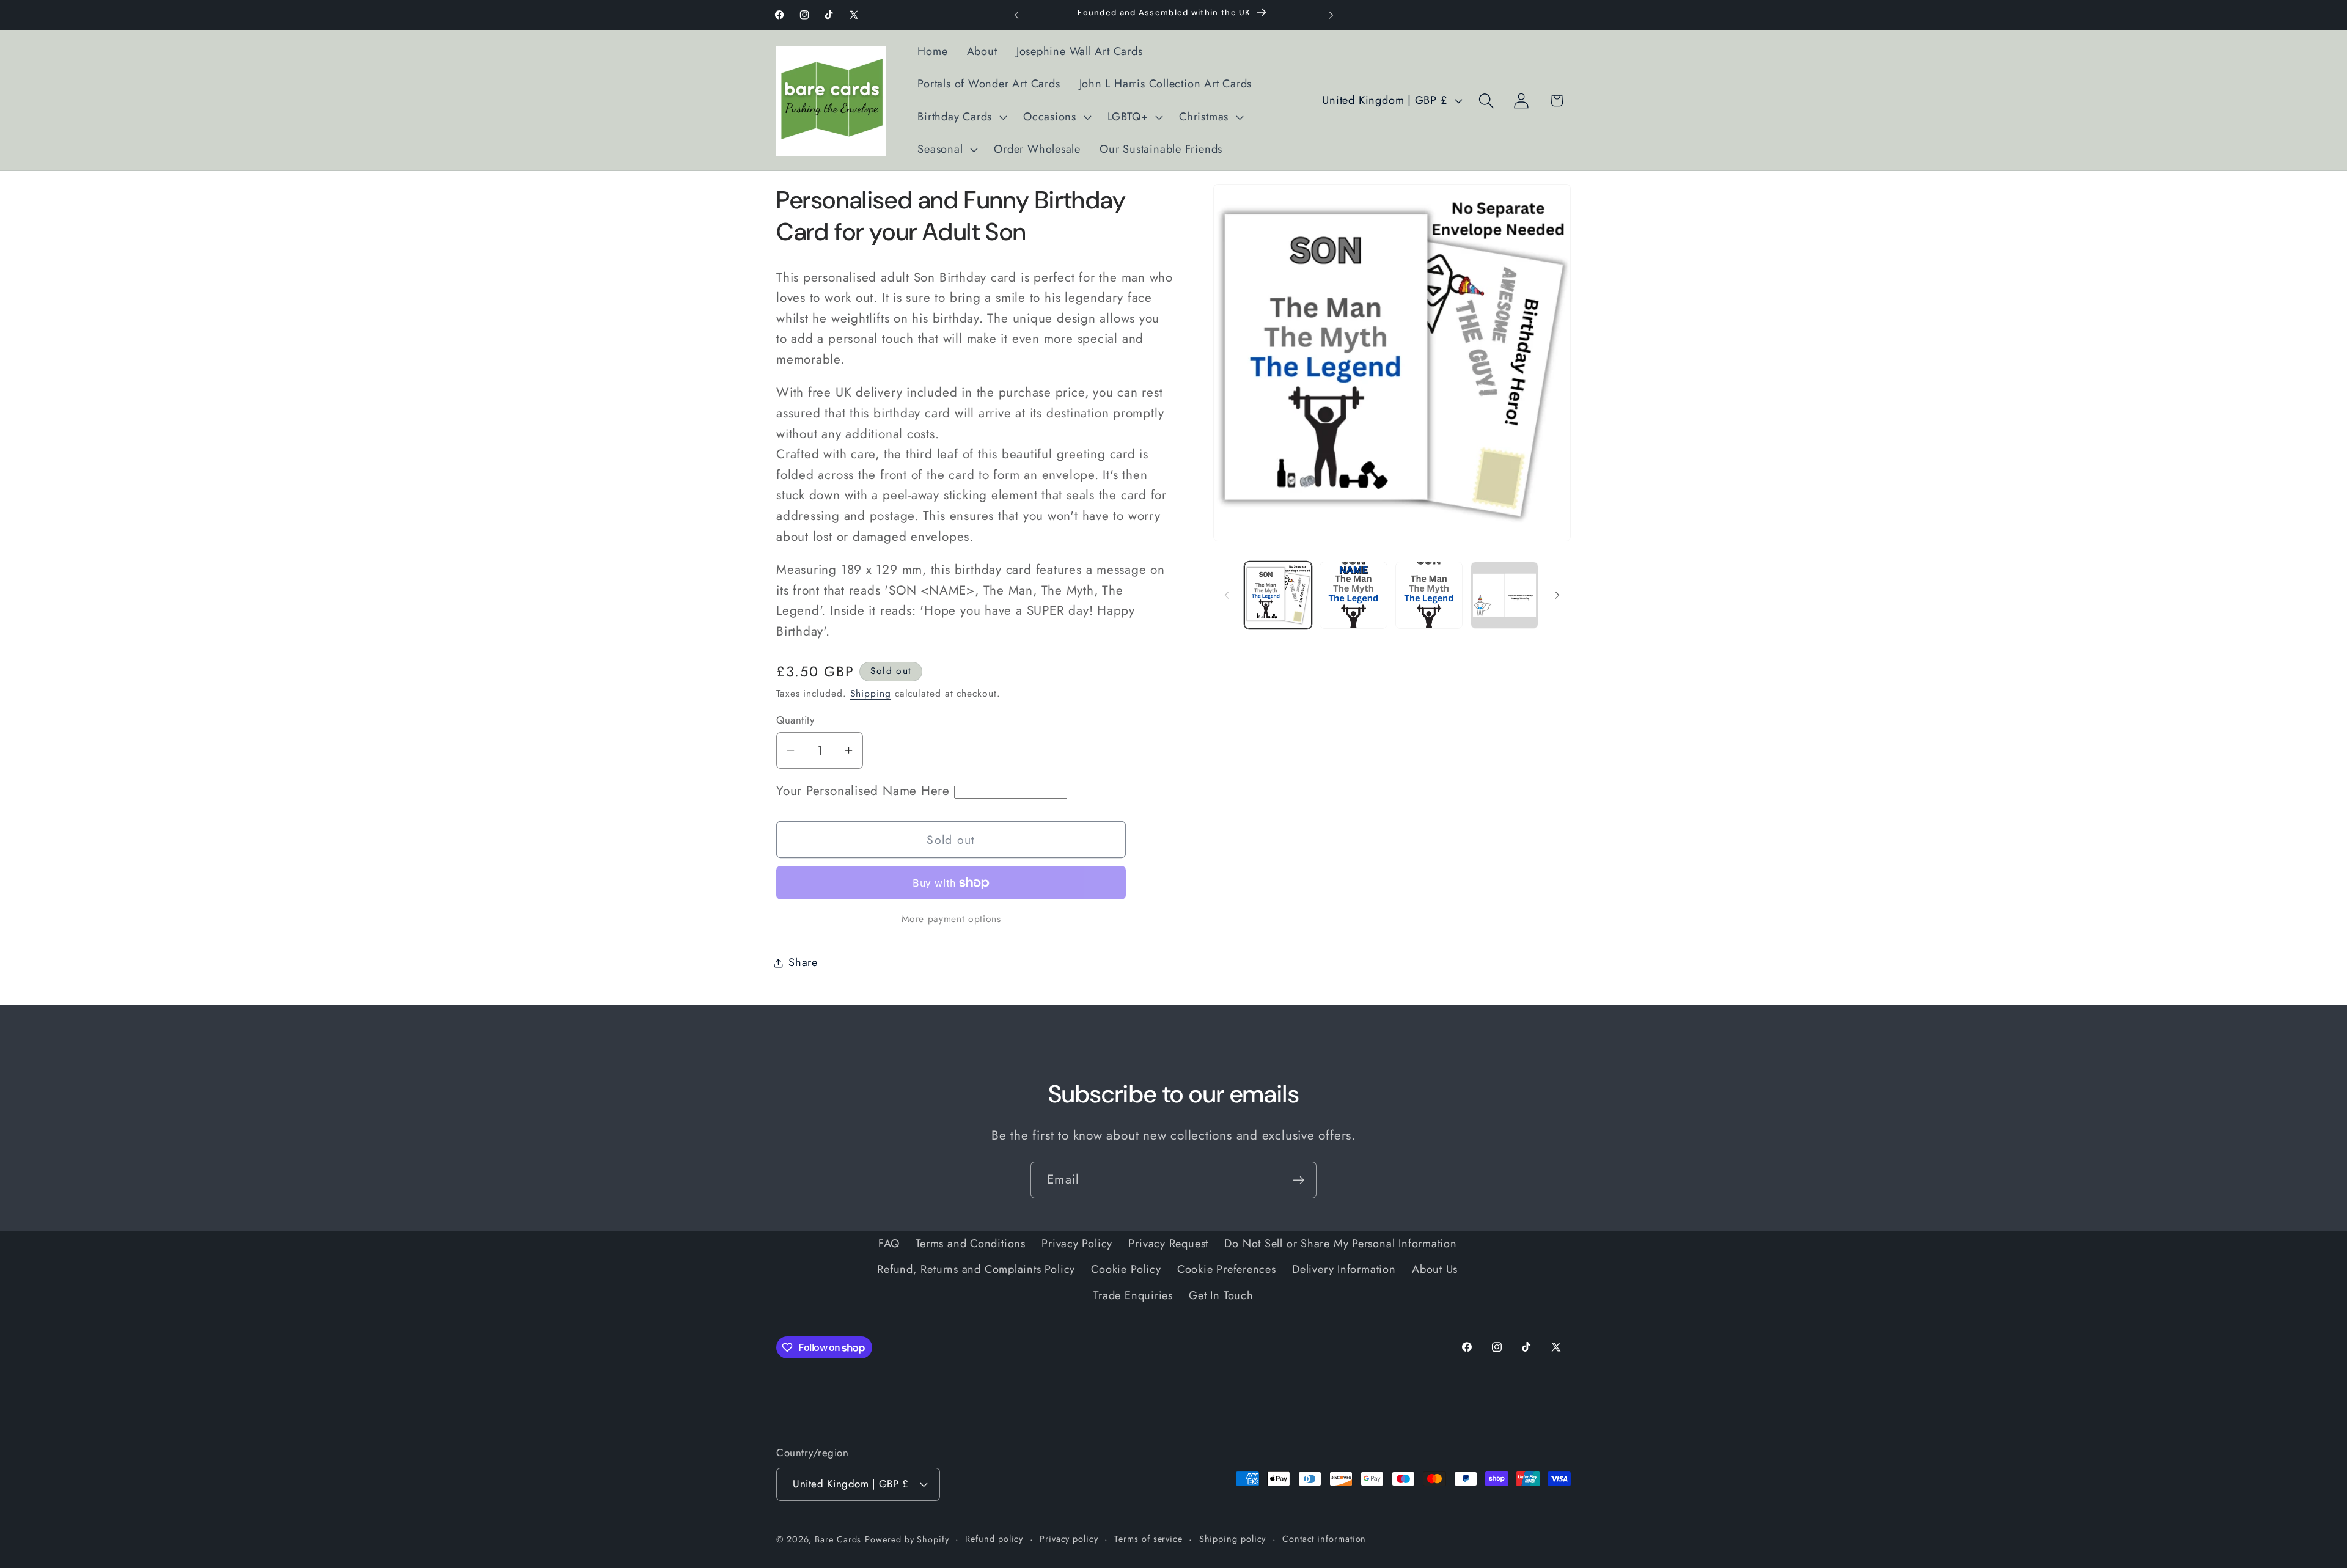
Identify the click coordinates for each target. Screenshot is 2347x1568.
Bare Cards (838, 1539)
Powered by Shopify (907, 1539)
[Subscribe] (1298, 1180)
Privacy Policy (1077, 1243)
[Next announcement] (1331, 15)
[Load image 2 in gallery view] (1353, 595)
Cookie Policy (1126, 1269)
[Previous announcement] (1016, 15)
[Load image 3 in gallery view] (1429, 595)
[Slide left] (1227, 595)
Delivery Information (1344, 1269)
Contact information (1324, 1538)
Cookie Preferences (1227, 1269)
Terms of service (1148, 1538)
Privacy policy (1069, 1538)
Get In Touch (1221, 1295)
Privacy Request (1168, 1243)
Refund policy (994, 1538)
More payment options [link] (951, 919)
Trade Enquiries (1133, 1295)
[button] (961, 117)
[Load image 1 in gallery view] (1278, 595)
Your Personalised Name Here (865, 791)
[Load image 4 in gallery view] (1504, 595)
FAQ (889, 1243)
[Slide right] (1557, 595)
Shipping (871, 693)
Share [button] (803, 962)
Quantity (795, 720)
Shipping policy (1233, 1538)
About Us (1435, 1269)
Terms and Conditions (971, 1243)
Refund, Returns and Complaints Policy (976, 1269)
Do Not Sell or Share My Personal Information (1340, 1243)
